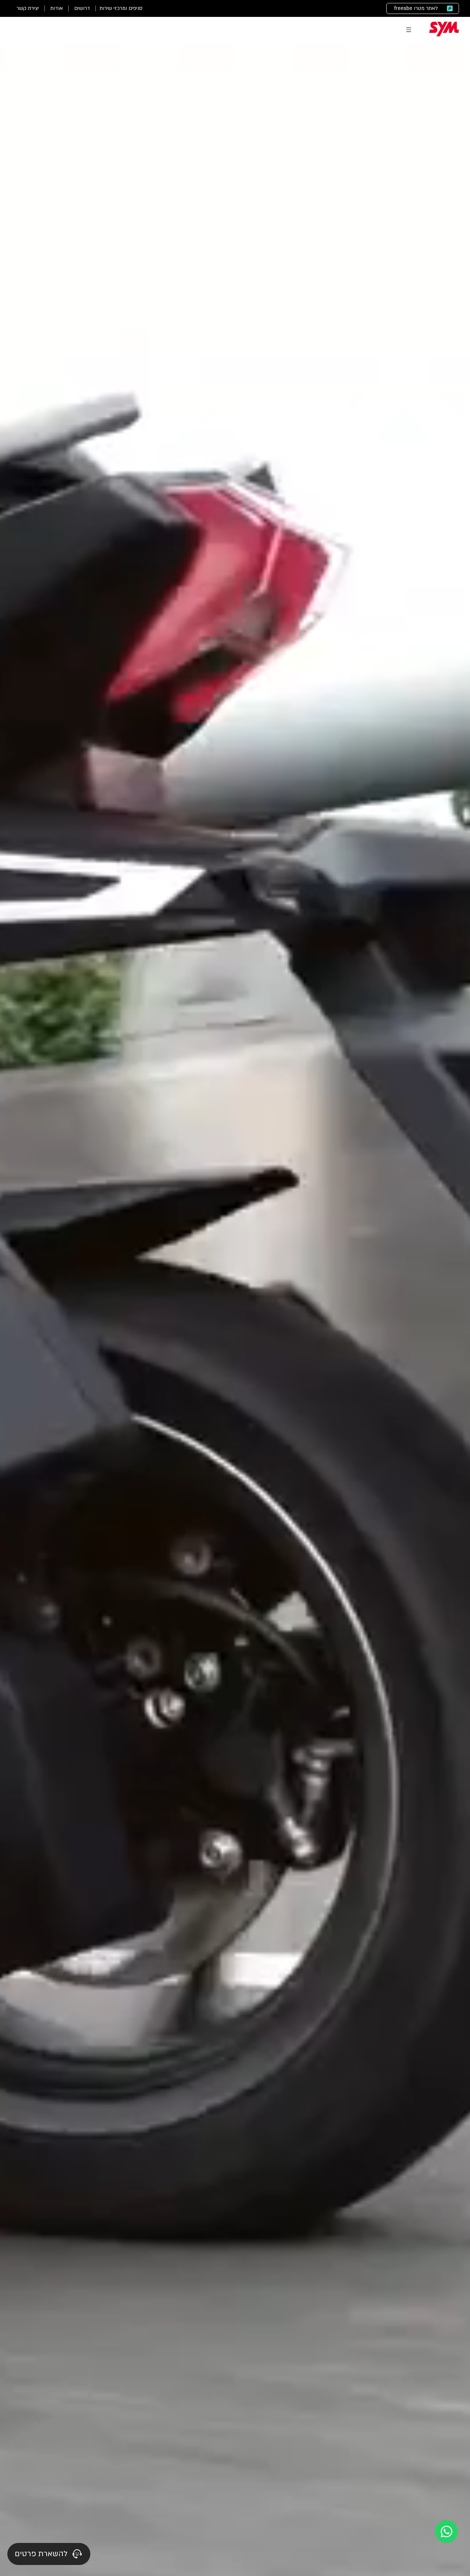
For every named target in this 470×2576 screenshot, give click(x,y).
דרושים (82, 8)
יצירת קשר (28, 8)
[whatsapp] (446, 2532)
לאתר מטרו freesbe (416, 8)
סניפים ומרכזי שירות (121, 8)
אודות (57, 8)
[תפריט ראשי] (409, 30)
